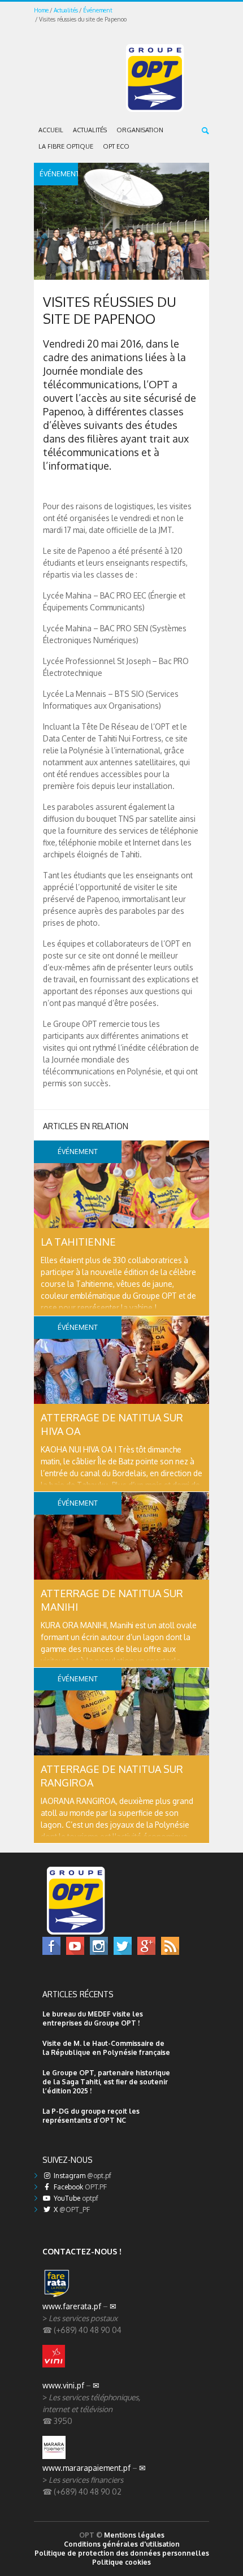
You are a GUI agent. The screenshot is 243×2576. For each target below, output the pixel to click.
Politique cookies (121, 2562)
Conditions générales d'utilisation (122, 2544)
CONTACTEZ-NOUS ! (82, 2251)
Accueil (51, 130)
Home (41, 10)
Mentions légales (134, 2535)
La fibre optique (66, 146)
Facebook (79, 2187)
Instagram (82, 2176)
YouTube (75, 2198)
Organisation (140, 130)
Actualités (66, 10)
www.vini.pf (63, 2385)
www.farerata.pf (72, 2306)
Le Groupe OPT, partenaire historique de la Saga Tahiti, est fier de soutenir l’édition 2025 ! (106, 2082)
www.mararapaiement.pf (86, 2468)
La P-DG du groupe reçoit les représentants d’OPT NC (91, 2116)
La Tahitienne (78, 1242)
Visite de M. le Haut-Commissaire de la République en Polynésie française (106, 2048)
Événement (98, 10)
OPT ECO (116, 146)
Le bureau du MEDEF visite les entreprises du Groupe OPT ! (93, 2018)
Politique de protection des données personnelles (122, 2553)
